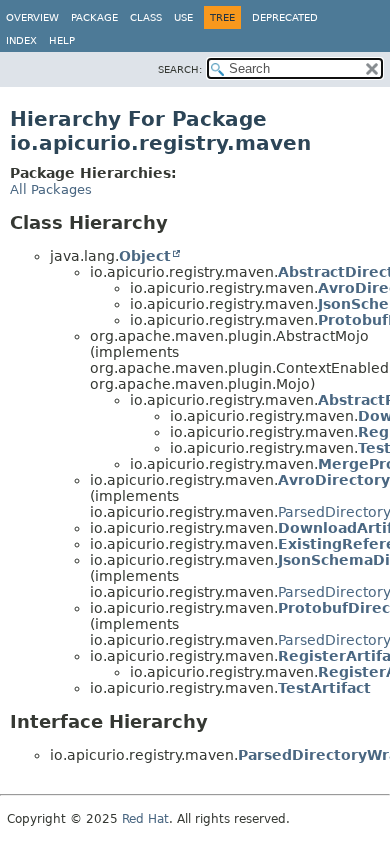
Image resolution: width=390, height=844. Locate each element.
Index (21, 40)
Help (62, 40)
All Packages (51, 189)
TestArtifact (324, 688)
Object (145, 256)
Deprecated (285, 17)
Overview (32, 17)
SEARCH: (180, 69)
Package (94, 17)
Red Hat (145, 819)
